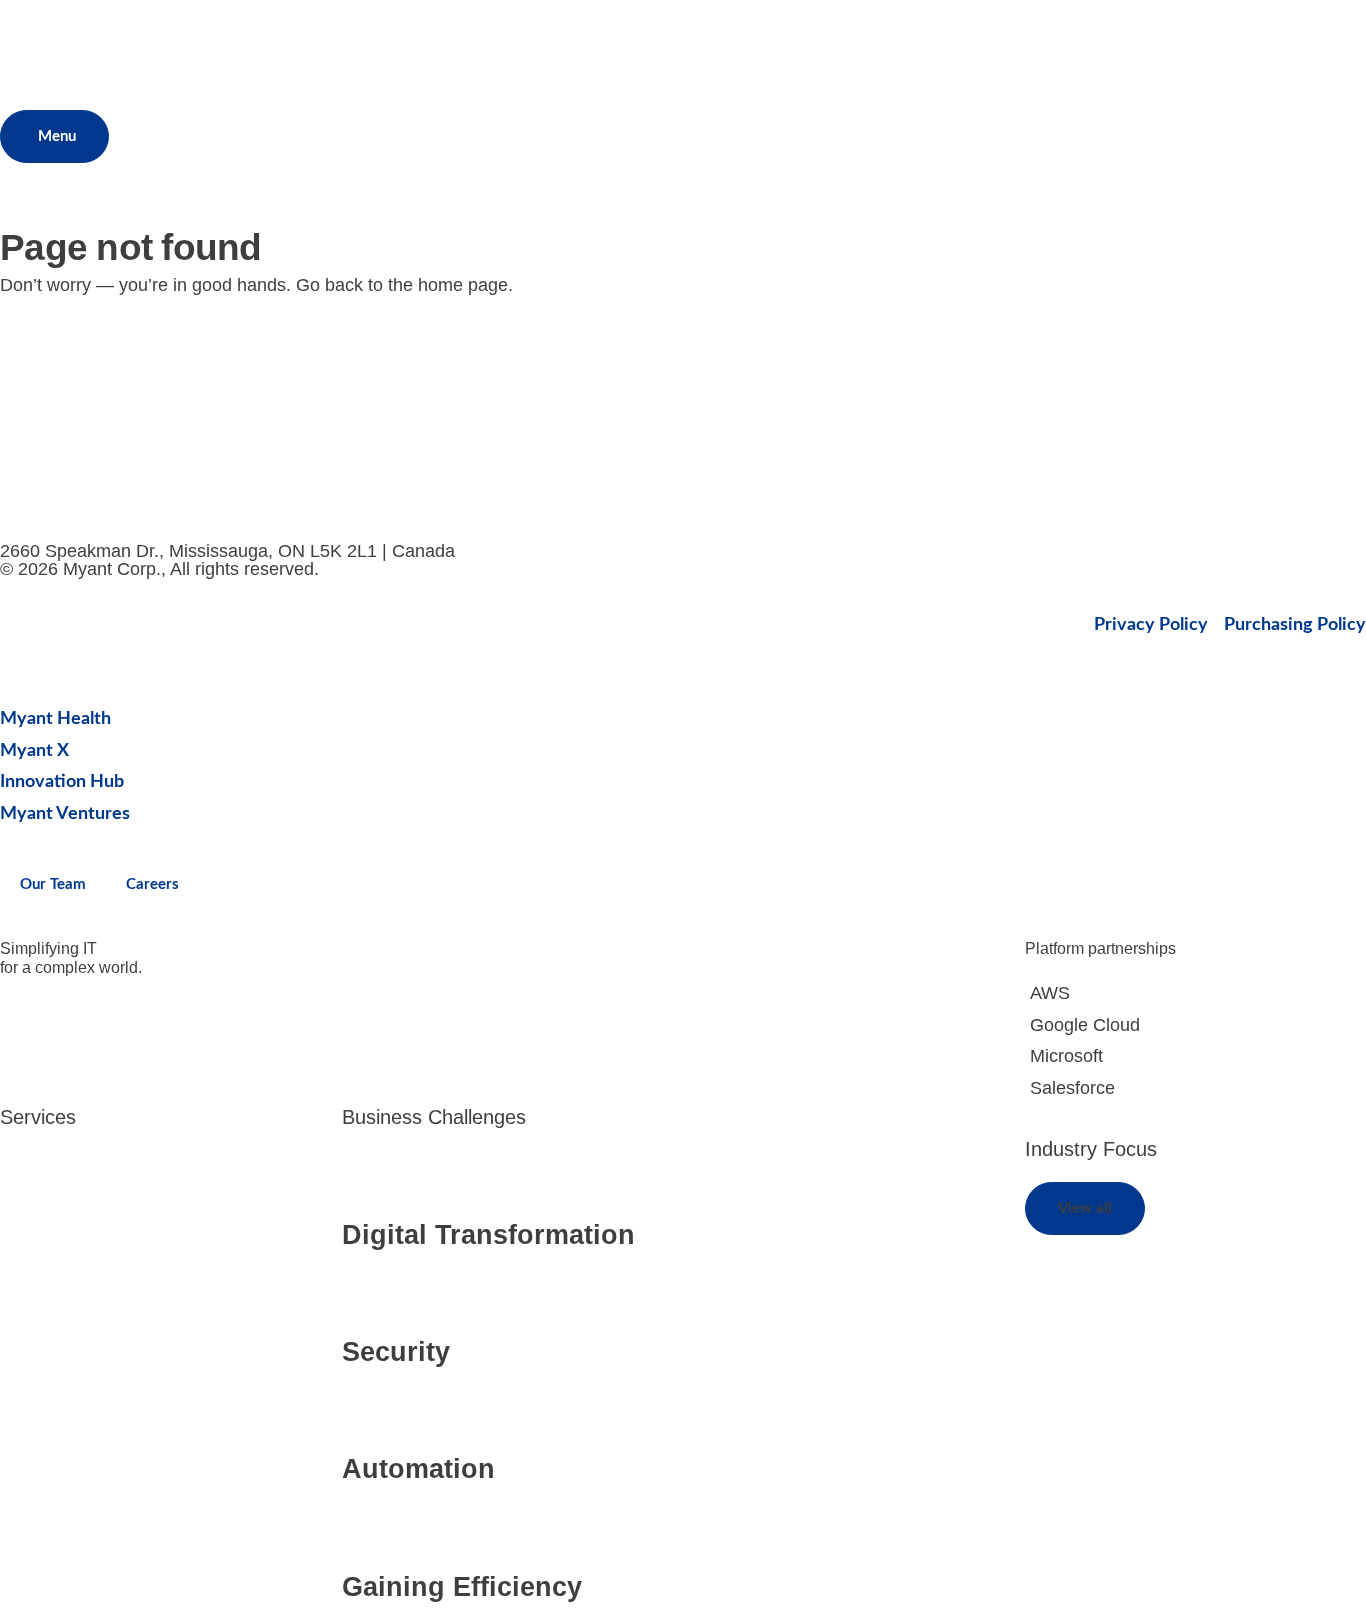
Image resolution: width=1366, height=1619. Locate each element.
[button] (1085, 1209)
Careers (152, 884)
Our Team (53, 884)
